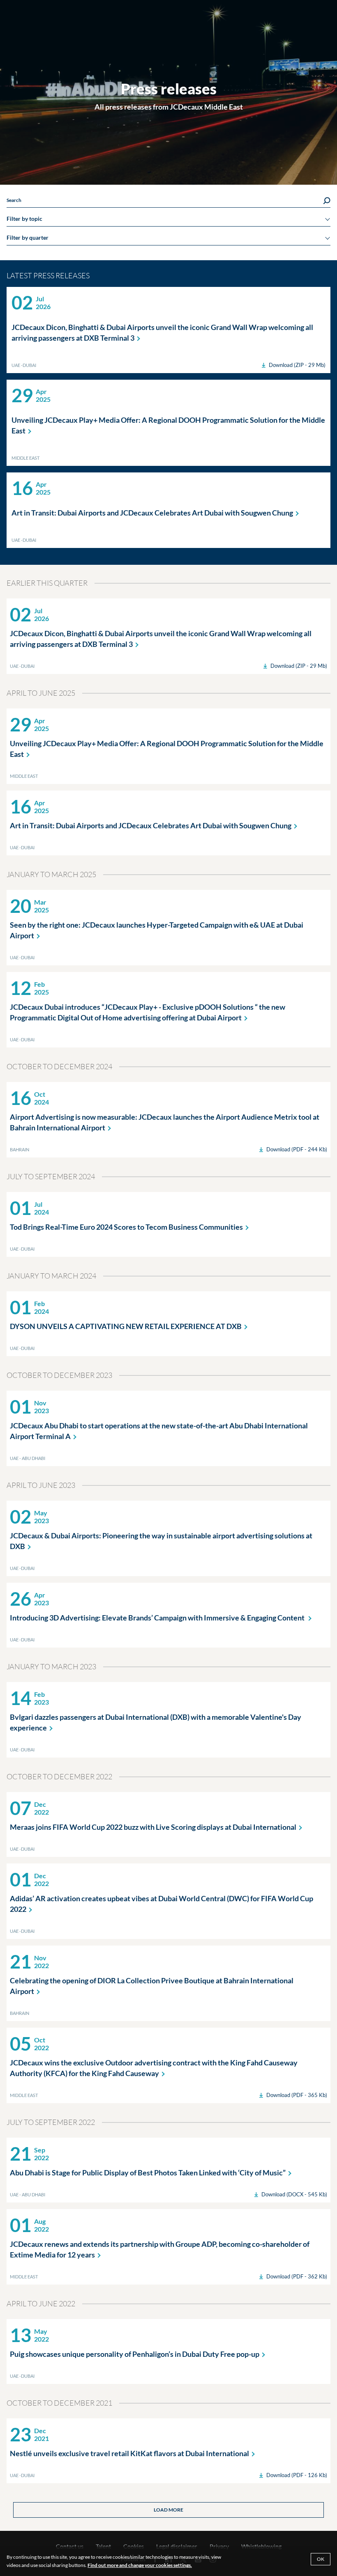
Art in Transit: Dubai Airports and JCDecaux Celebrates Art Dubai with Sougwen (152, 513)
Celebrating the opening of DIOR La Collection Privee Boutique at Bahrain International (152, 1986)
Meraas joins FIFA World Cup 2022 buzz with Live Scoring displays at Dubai (153, 1827)
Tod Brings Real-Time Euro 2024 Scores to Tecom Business (126, 1227)
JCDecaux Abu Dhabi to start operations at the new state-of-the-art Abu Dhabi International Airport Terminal (159, 1431)
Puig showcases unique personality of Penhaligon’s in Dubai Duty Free (135, 2354)
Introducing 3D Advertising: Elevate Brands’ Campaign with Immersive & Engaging (158, 1618)
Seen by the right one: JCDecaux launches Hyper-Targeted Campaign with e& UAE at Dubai (157, 930)
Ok (321, 2559)
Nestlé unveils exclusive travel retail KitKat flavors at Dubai (129, 2453)
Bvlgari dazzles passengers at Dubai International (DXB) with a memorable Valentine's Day (156, 1722)
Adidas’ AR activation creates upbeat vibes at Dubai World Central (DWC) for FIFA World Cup (162, 1904)
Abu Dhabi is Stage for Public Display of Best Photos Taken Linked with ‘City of (148, 2173)
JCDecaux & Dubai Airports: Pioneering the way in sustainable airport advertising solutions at (161, 1541)
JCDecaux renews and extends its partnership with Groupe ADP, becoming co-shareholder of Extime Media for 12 (160, 2249)
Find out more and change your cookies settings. (140, 2565)
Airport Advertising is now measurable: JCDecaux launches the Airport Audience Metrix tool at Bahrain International (165, 1122)
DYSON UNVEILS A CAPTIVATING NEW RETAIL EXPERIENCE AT (126, 1326)
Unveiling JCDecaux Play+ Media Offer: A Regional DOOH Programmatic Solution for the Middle (168, 425)
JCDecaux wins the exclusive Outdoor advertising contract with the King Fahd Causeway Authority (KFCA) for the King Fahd (154, 2068)
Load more (168, 2510)
